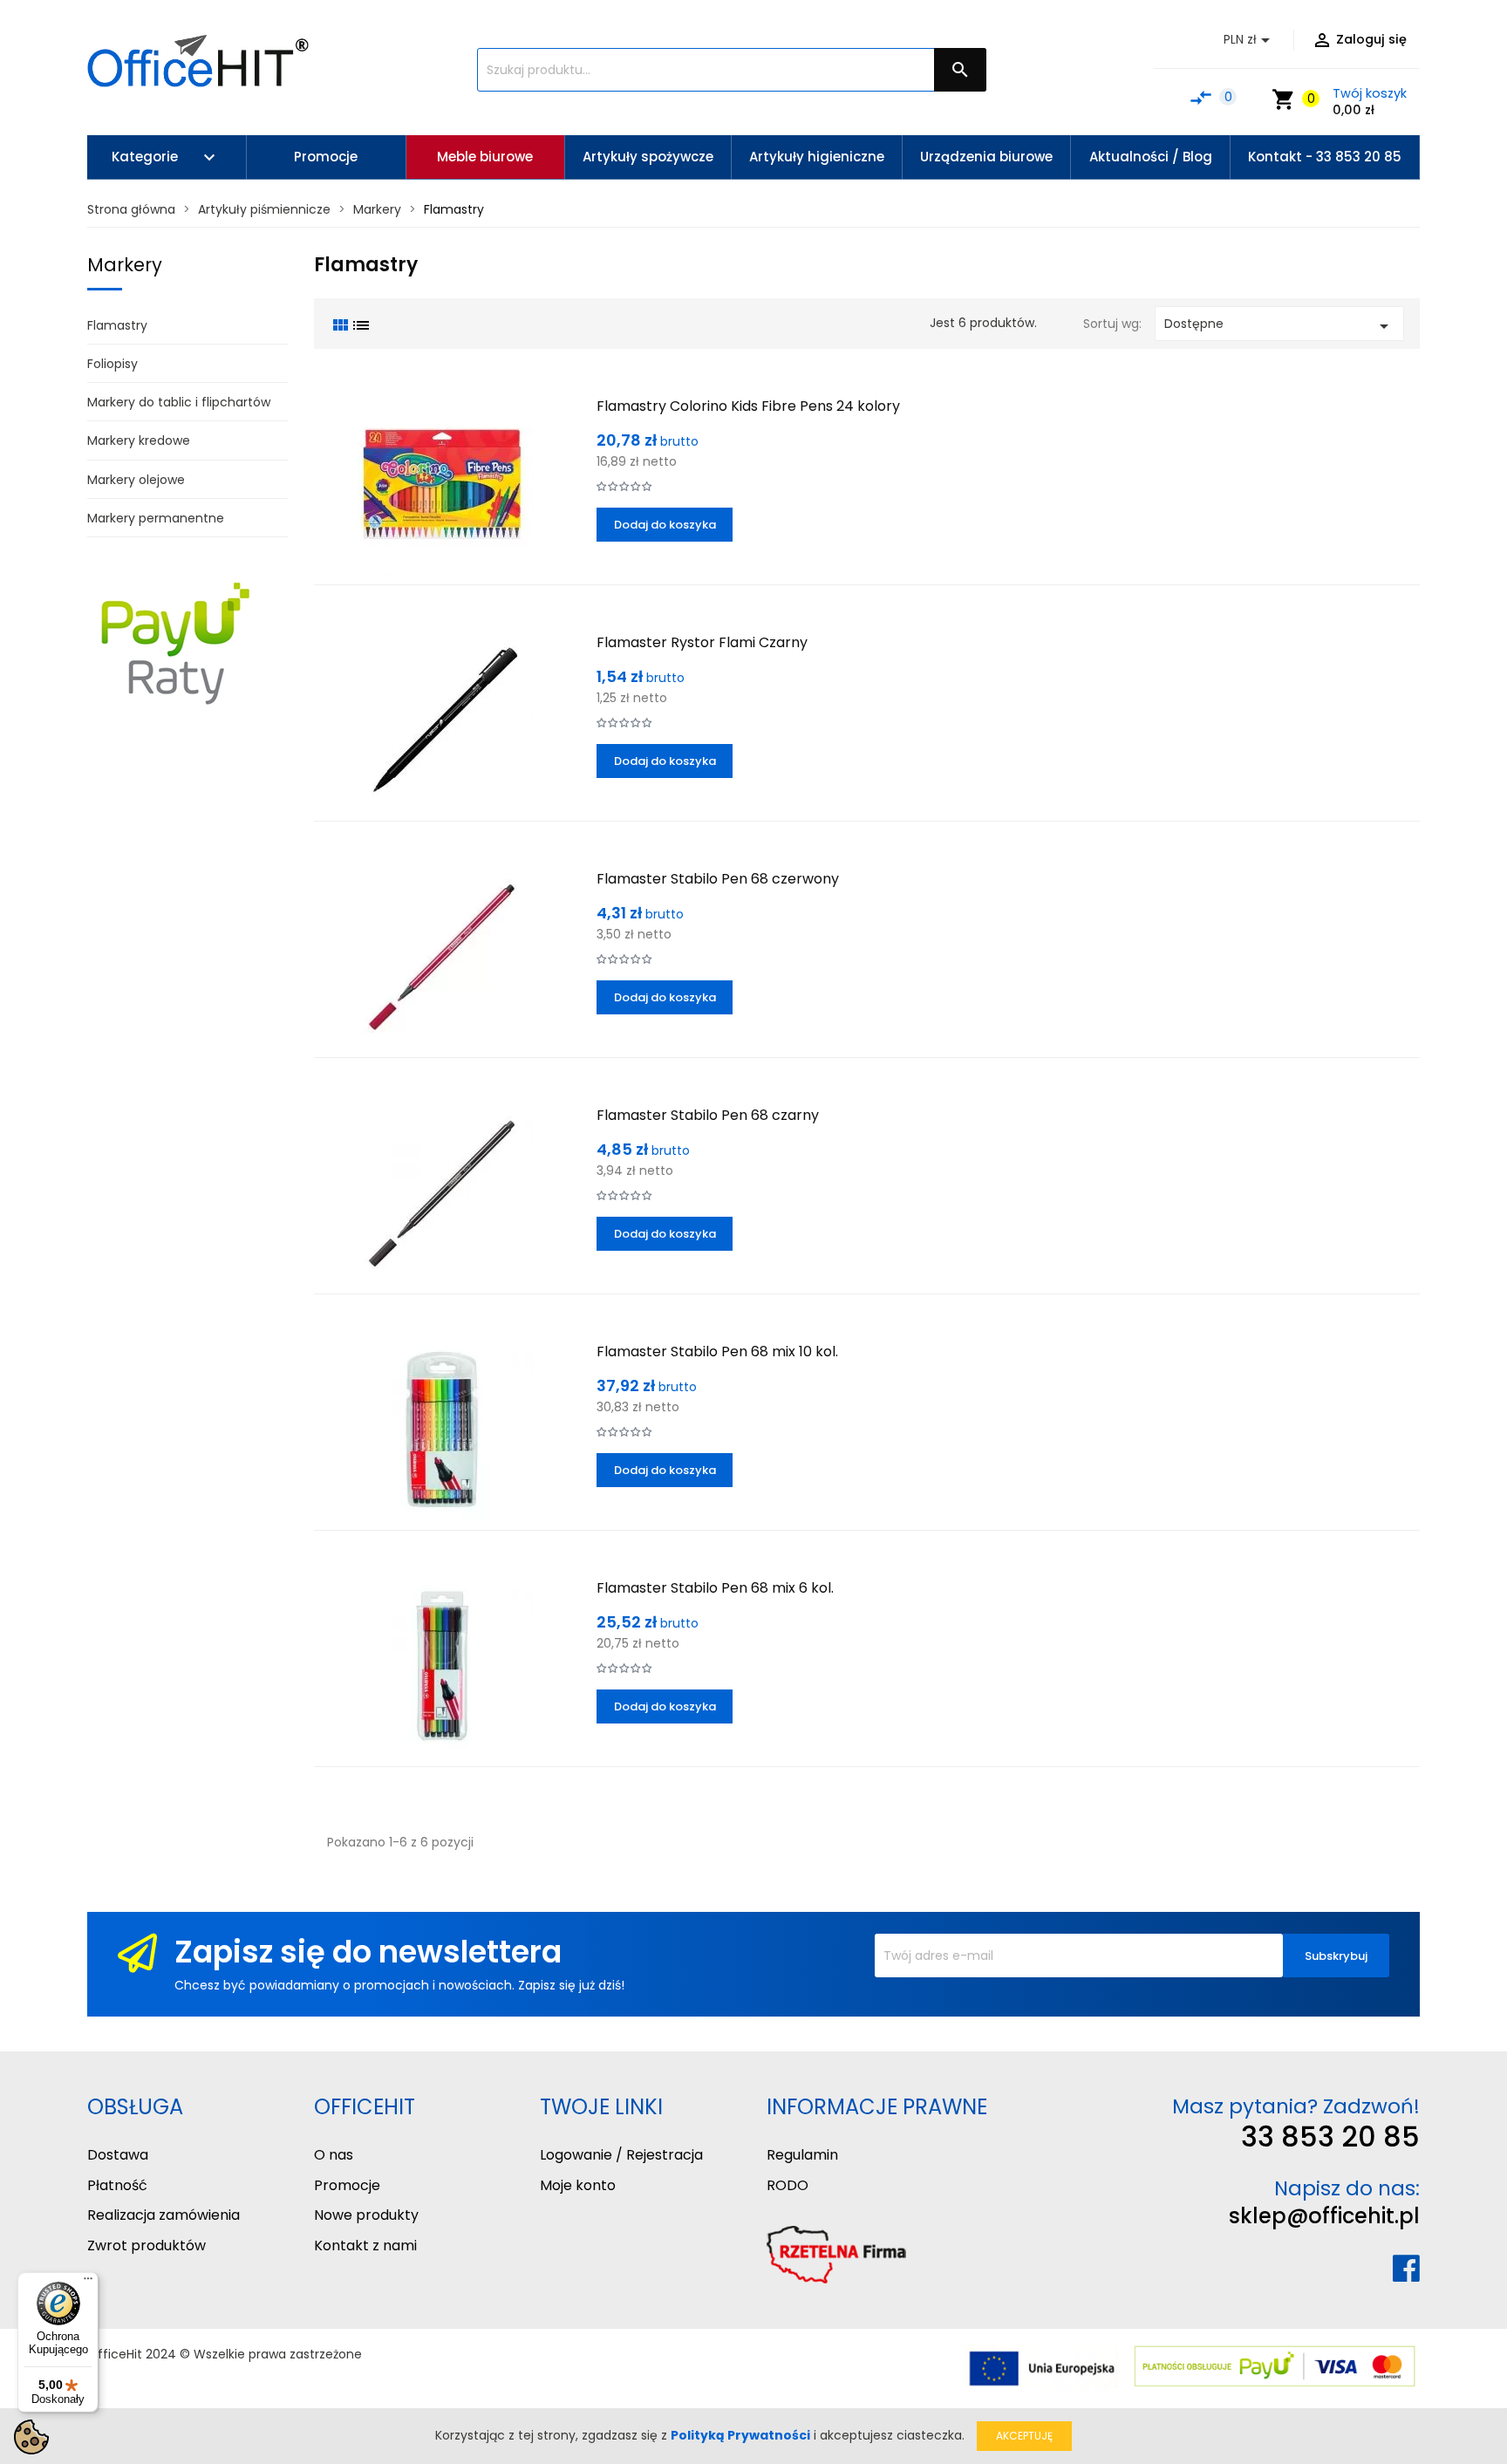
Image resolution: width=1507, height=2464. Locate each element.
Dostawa (118, 2155)
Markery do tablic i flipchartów (179, 402)
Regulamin (802, 2155)
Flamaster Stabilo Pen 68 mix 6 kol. (715, 1588)
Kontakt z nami (365, 2246)
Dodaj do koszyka (665, 525)
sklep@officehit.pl (1324, 2216)
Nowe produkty (366, 2215)
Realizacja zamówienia (164, 2215)
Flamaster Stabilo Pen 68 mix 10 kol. (717, 1351)
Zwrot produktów (147, 2246)
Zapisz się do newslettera (368, 1952)
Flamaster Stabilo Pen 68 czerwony (718, 879)
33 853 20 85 (1330, 2136)
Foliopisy (113, 364)
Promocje (347, 2185)
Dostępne (1279, 326)
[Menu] (88, 2283)
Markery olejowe (136, 480)
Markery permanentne (156, 518)
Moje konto (578, 2185)
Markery (125, 265)
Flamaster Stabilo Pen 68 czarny (708, 1115)
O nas (334, 2155)
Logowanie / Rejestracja (621, 2155)
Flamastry (117, 325)
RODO (788, 2185)
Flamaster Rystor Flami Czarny (702, 642)
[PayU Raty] (174, 642)
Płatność (117, 2185)
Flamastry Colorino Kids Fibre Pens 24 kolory (748, 406)
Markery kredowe (139, 440)
